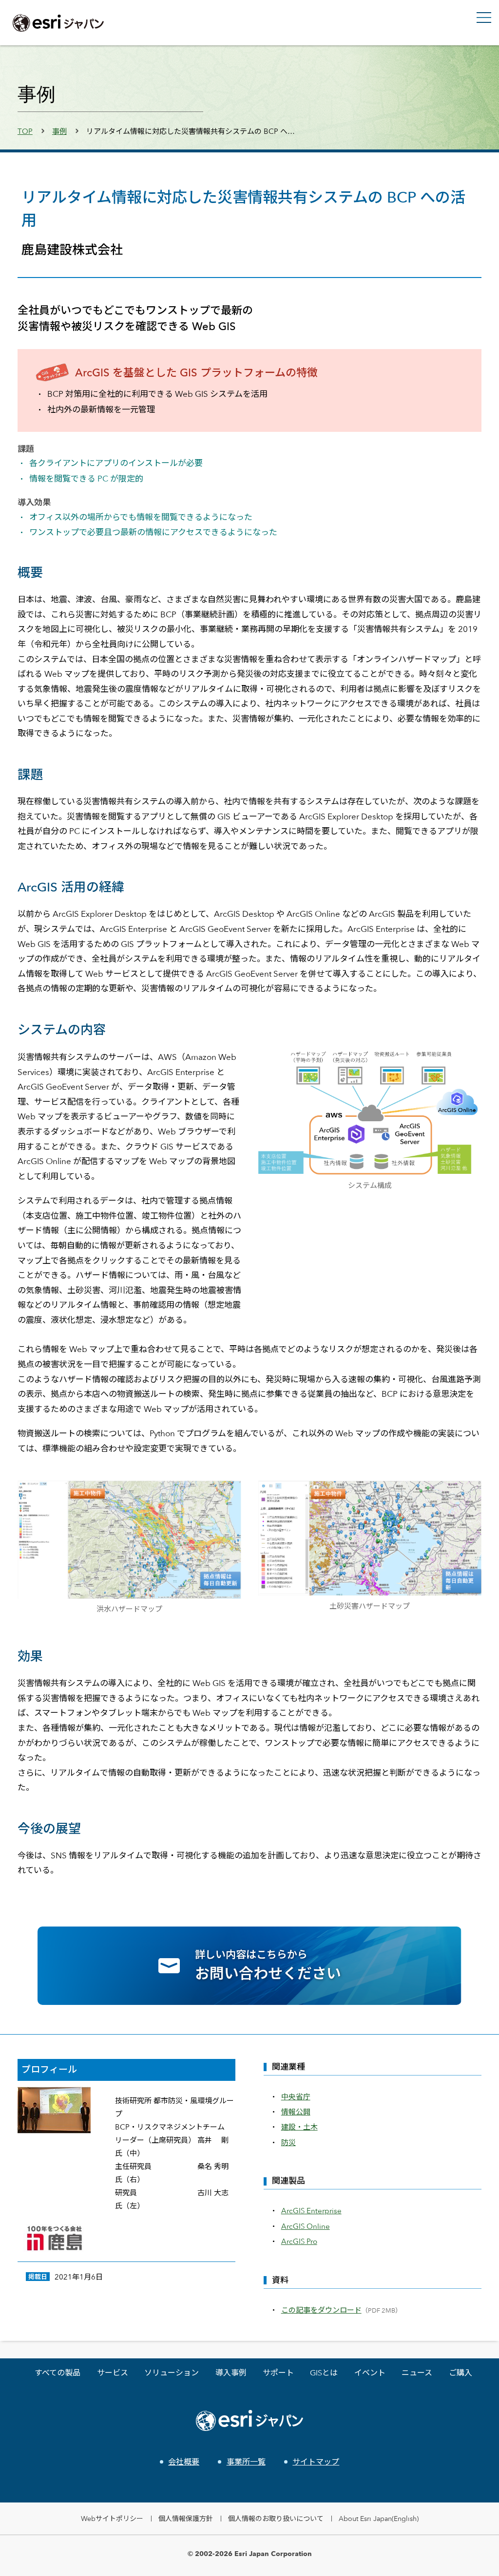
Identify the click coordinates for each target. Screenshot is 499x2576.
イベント (370, 2373)
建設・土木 (299, 2127)
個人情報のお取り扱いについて (276, 2518)
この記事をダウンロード (321, 2310)
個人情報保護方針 (186, 2518)
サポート (278, 2373)
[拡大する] (469, 1062)
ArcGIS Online (306, 2226)
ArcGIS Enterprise (311, 2211)
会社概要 (184, 2462)
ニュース (417, 2373)
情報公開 (296, 2112)
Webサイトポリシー (112, 2518)
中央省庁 (296, 2097)
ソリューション (172, 2373)
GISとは (324, 2373)
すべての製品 (58, 2373)
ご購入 (461, 2373)
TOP (25, 131)
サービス (113, 2373)
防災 (288, 2142)
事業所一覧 (246, 2462)
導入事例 (231, 2373)
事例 (59, 131)
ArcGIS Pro (299, 2241)
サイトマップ (316, 2462)
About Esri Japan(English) (379, 2518)
